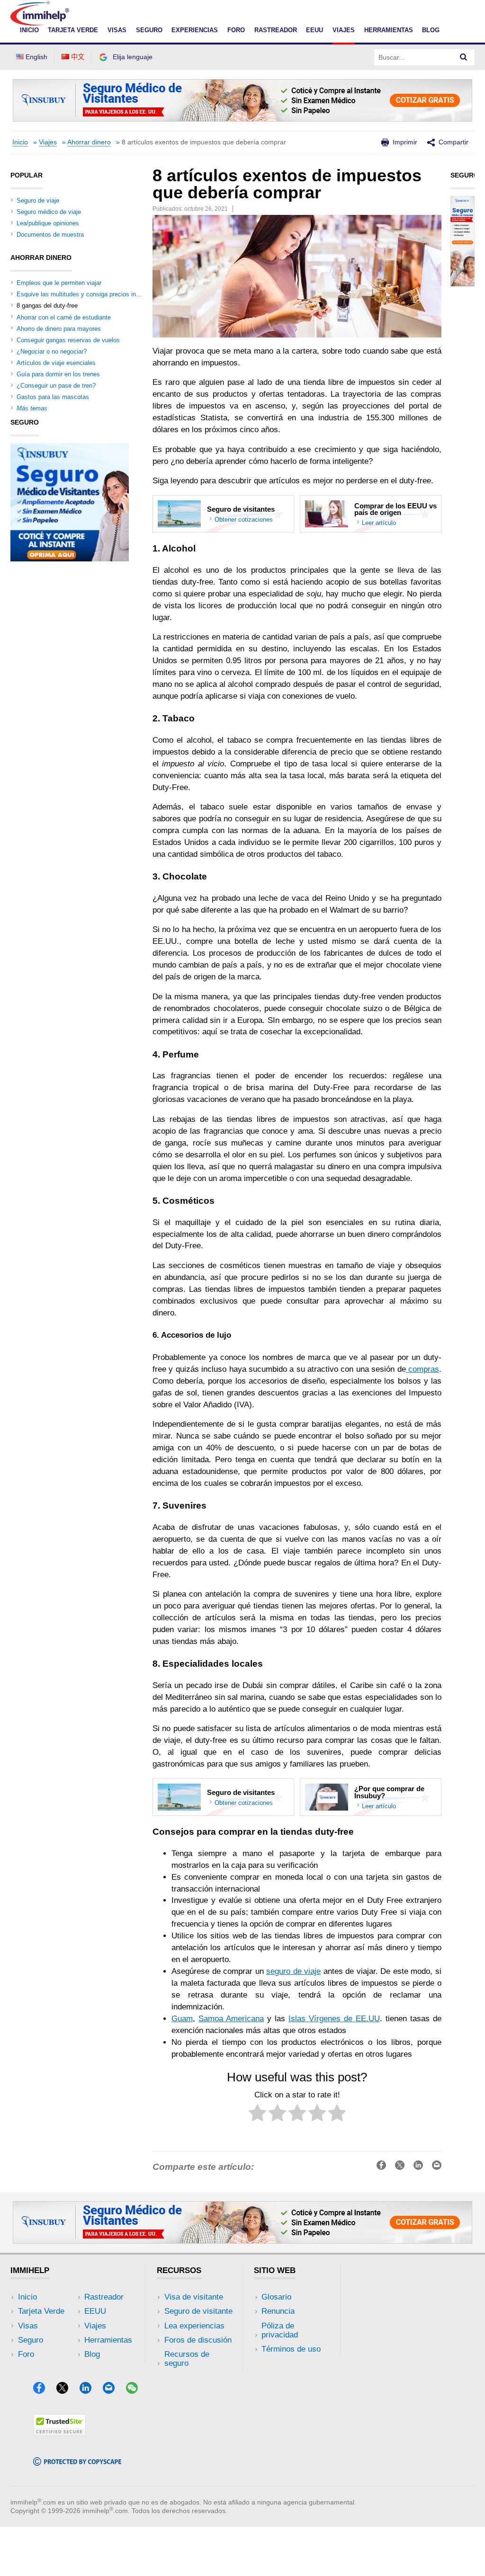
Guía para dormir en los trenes (58, 374)
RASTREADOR (276, 30)
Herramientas (108, 2340)
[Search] (464, 57)
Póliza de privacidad (280, 2330)
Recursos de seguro (187, 2359)
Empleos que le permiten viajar (59, 283)
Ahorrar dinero (89, 142)
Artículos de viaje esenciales (56, 363)
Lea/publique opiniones (48, 223)
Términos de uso (291, 2349)
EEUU (314, 30)
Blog (431, 30)
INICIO (29, 30)
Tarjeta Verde (41, 2311)
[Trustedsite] (59, 2433)
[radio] (257, 2115)
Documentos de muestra (50, 235)
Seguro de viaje (38, 200)
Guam (182, 2019)
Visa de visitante (194, 2297)
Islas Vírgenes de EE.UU (334, 2019)
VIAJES (344, 30)
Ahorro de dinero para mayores (59, 329)
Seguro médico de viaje (49, 212)
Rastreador (104, 2297)
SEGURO (149, 30)
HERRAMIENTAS (389, 30)
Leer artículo (379, 523)
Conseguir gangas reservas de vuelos (68, 340)
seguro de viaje (293, 1971)
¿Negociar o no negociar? (52, 351)
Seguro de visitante (198, 2311)
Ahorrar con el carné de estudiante (64, 317)
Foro (26, 2354)
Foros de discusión (198, 2340)
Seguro (31, 2340)
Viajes (48, 142)
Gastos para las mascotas (53, 397)
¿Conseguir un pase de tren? (56, 386)
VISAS (117, 30)
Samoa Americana (231, 2019)
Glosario (276, 2297)
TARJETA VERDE (73, 30)
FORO (236, 30)
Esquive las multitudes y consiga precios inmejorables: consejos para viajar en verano (135, 294)
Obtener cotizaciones (244, 520)
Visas (28, 2326)
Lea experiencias (194, 2326)
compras (422, 1369)
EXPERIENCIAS (195, 30)
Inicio (20, 142)
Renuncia (278, 2311)
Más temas (32, 408)
